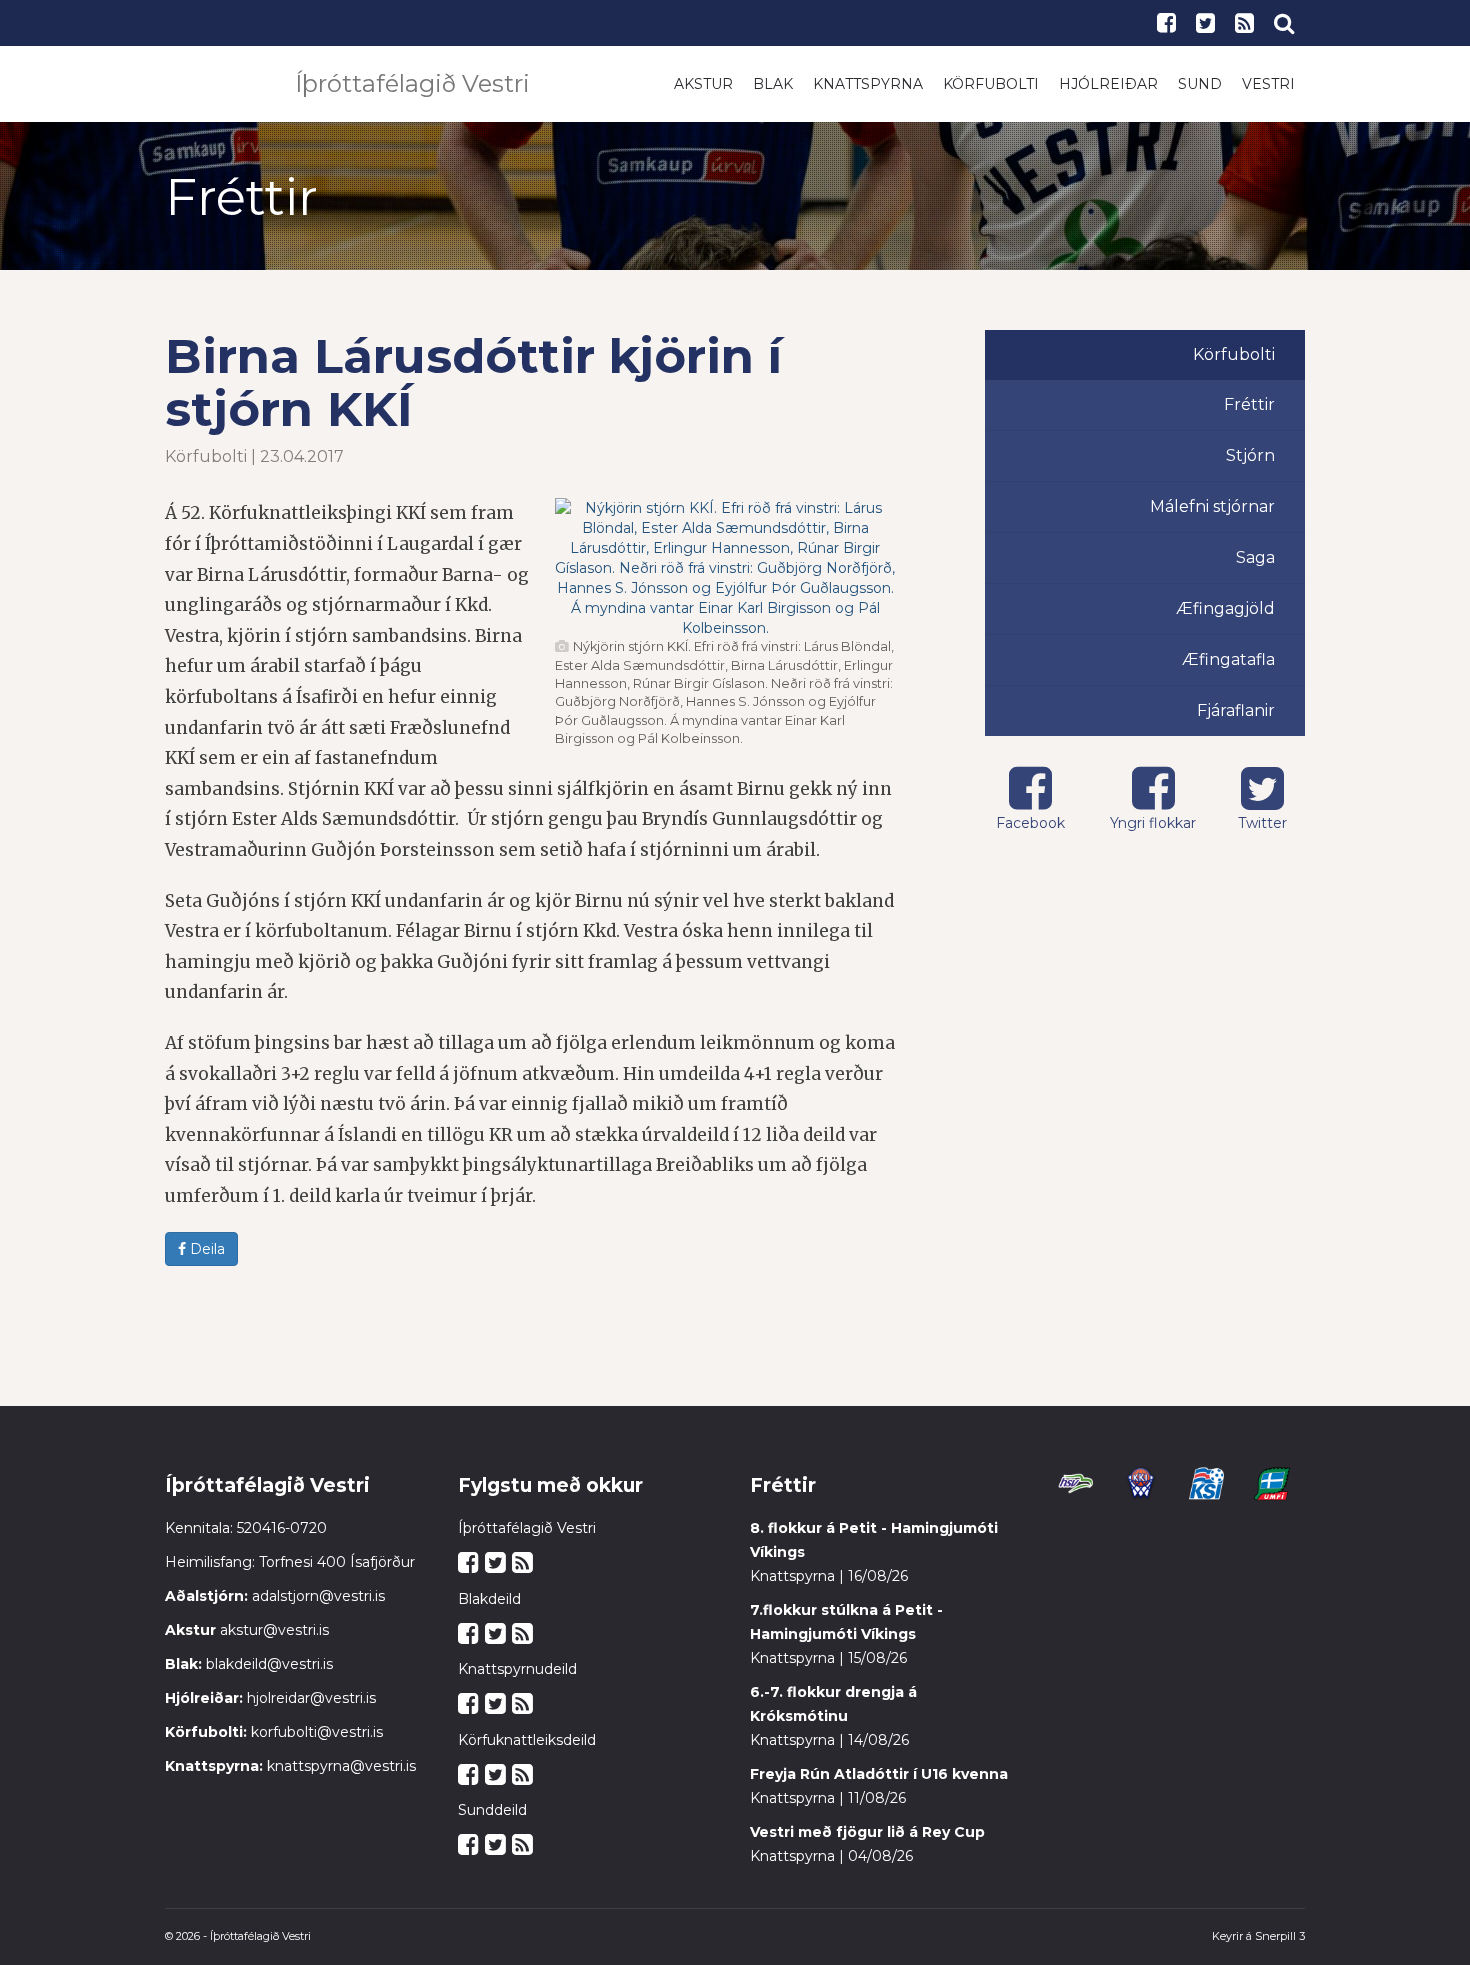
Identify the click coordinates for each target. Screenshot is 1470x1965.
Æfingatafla (1228, 659)
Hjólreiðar (1108, 84)
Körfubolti (991, 84)
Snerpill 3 (1280, 1936)
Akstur (703, 84)
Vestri (1268, 84)
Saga (1255, 557)
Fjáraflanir (1236, 710)
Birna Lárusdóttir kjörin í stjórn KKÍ (473, 382)
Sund (1200, 84)
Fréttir (1249, 404)
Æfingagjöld (1225, 608)
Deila (205, 1249)
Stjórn (1250, 455)
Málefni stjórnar (1212, 506)
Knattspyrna (868, 84)
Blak (773, 84)
